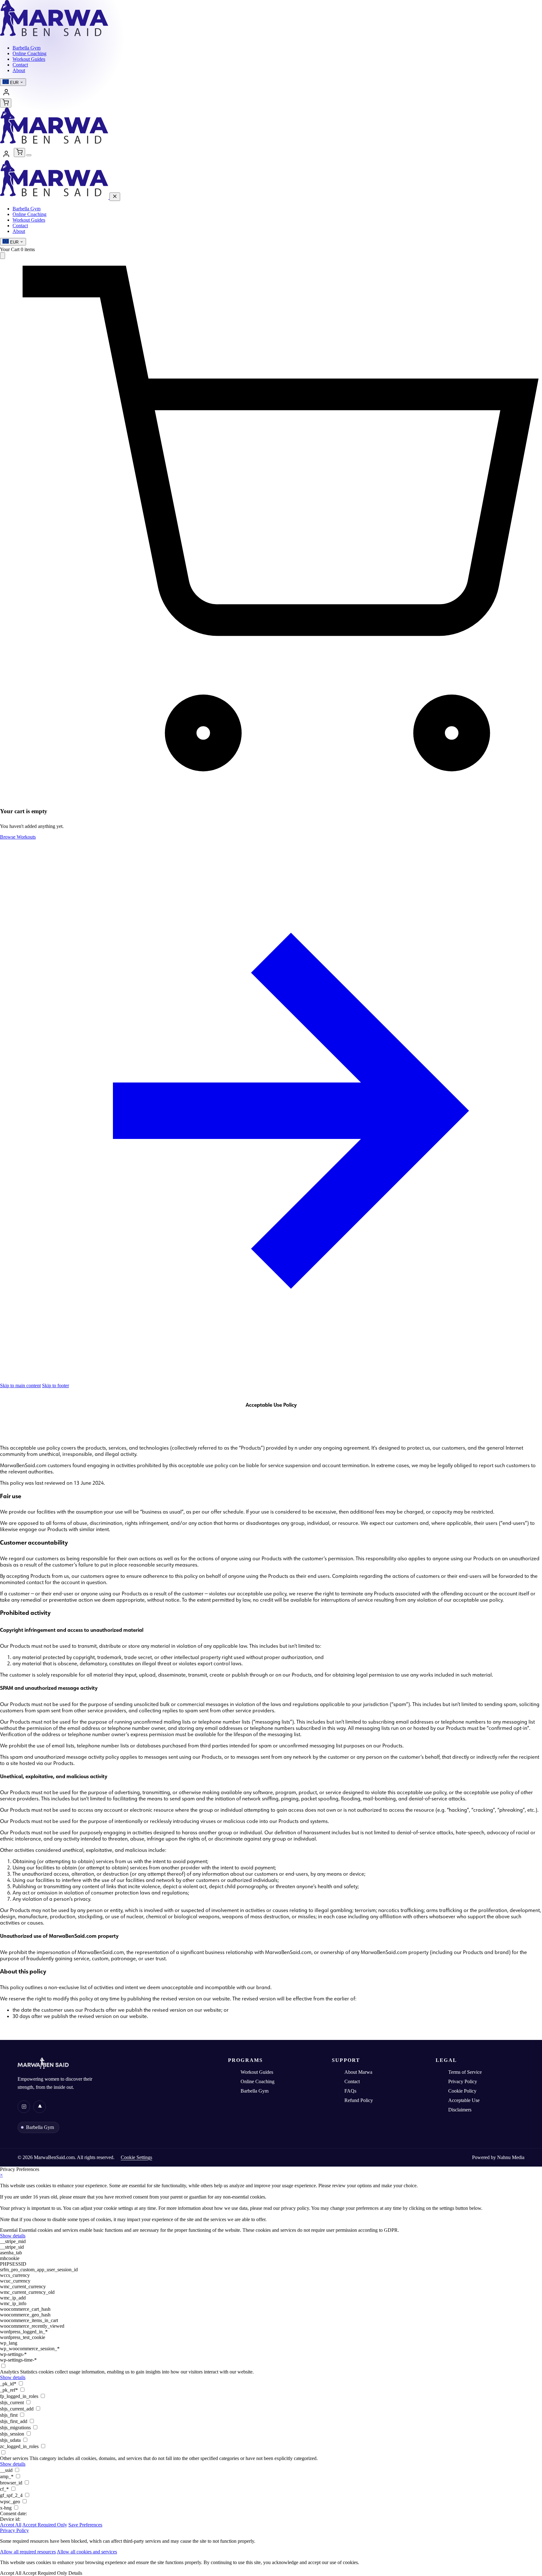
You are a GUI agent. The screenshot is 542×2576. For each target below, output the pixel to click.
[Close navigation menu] (115, 197)
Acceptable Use (464, 2100)
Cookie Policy (462, 2091)
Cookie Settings (136, 2157)
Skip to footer (56, 1385)
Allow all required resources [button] (28, 2552)
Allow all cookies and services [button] (87, 2552)
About (19, 231)
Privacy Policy (463, 2081)
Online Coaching (29, 214)
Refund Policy (359, 2100)
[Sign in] (6, 92)
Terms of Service (465, 2072)
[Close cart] (3, 256)
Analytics (9, 2372)
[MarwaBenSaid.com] (54, 37)
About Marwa (358, 2072)
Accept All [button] (11, 2525)
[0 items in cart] (6, 103)
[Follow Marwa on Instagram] (24, 2107)
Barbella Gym (27, 209)
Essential (9, 2230)
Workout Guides (29, 220)
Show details (13, 2236)
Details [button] (75, 2573)
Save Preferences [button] (85, 2525)
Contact (20, 226)
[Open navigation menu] (29, 155)
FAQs (350, 2091)
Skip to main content (20, 1385)
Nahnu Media (511, 2157)
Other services (14, 2458)
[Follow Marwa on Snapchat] (40, 2107)
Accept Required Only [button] (45, 2525)
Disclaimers (460, 2110)
